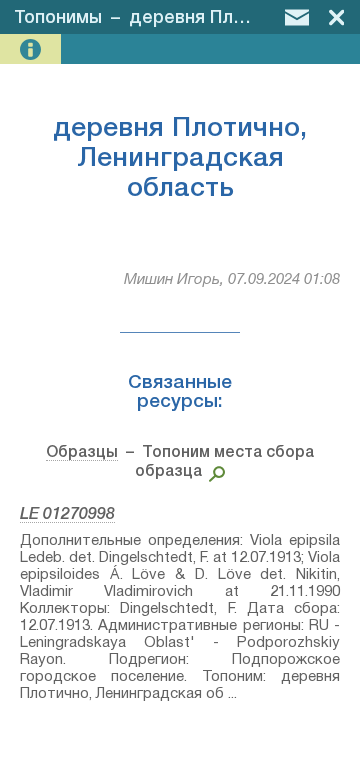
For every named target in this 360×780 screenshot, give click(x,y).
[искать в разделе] (213, 472)
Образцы (82, 453)
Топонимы (58, 18)
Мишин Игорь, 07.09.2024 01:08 (232, 280)
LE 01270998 (67, 515)
